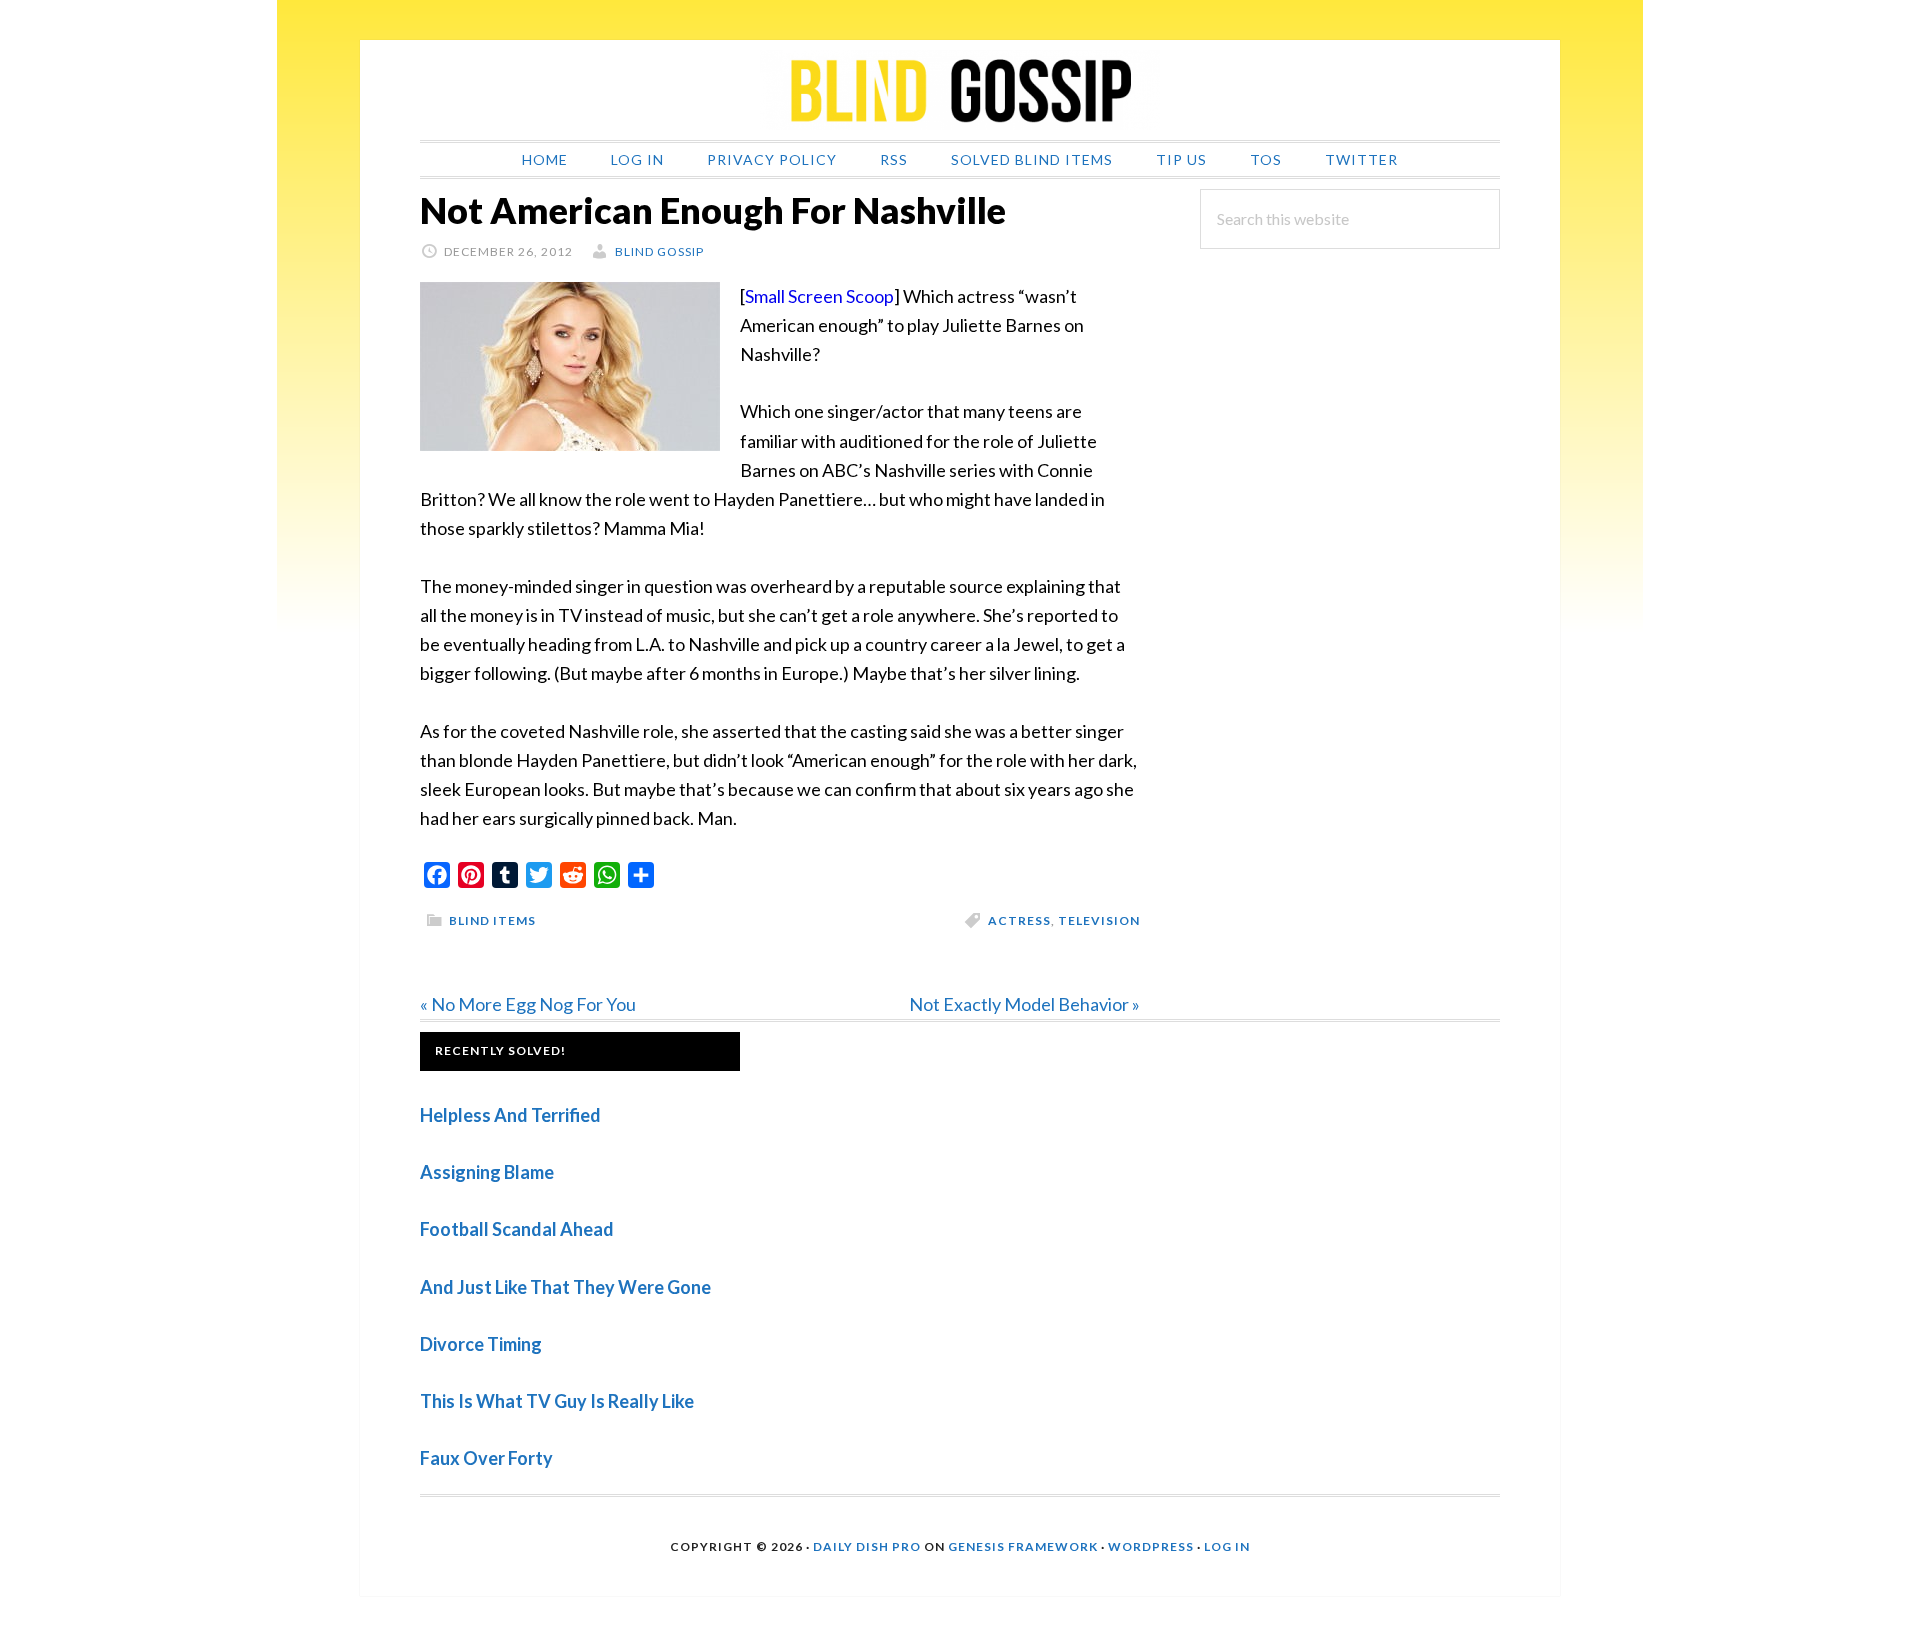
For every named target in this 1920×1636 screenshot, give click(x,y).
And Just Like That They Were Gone (565, 1287)
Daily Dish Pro (867, 1546)
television (1099, 920)
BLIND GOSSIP (960, 90)
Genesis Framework (1023, 1546)
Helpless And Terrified (510, 1115)
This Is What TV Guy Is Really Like (557, 1401)
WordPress (1151, 1546)
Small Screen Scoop (819, 296)
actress (1019, 920)
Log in (1227, 1546)
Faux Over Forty (486, 1458)
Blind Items (492, 920)
